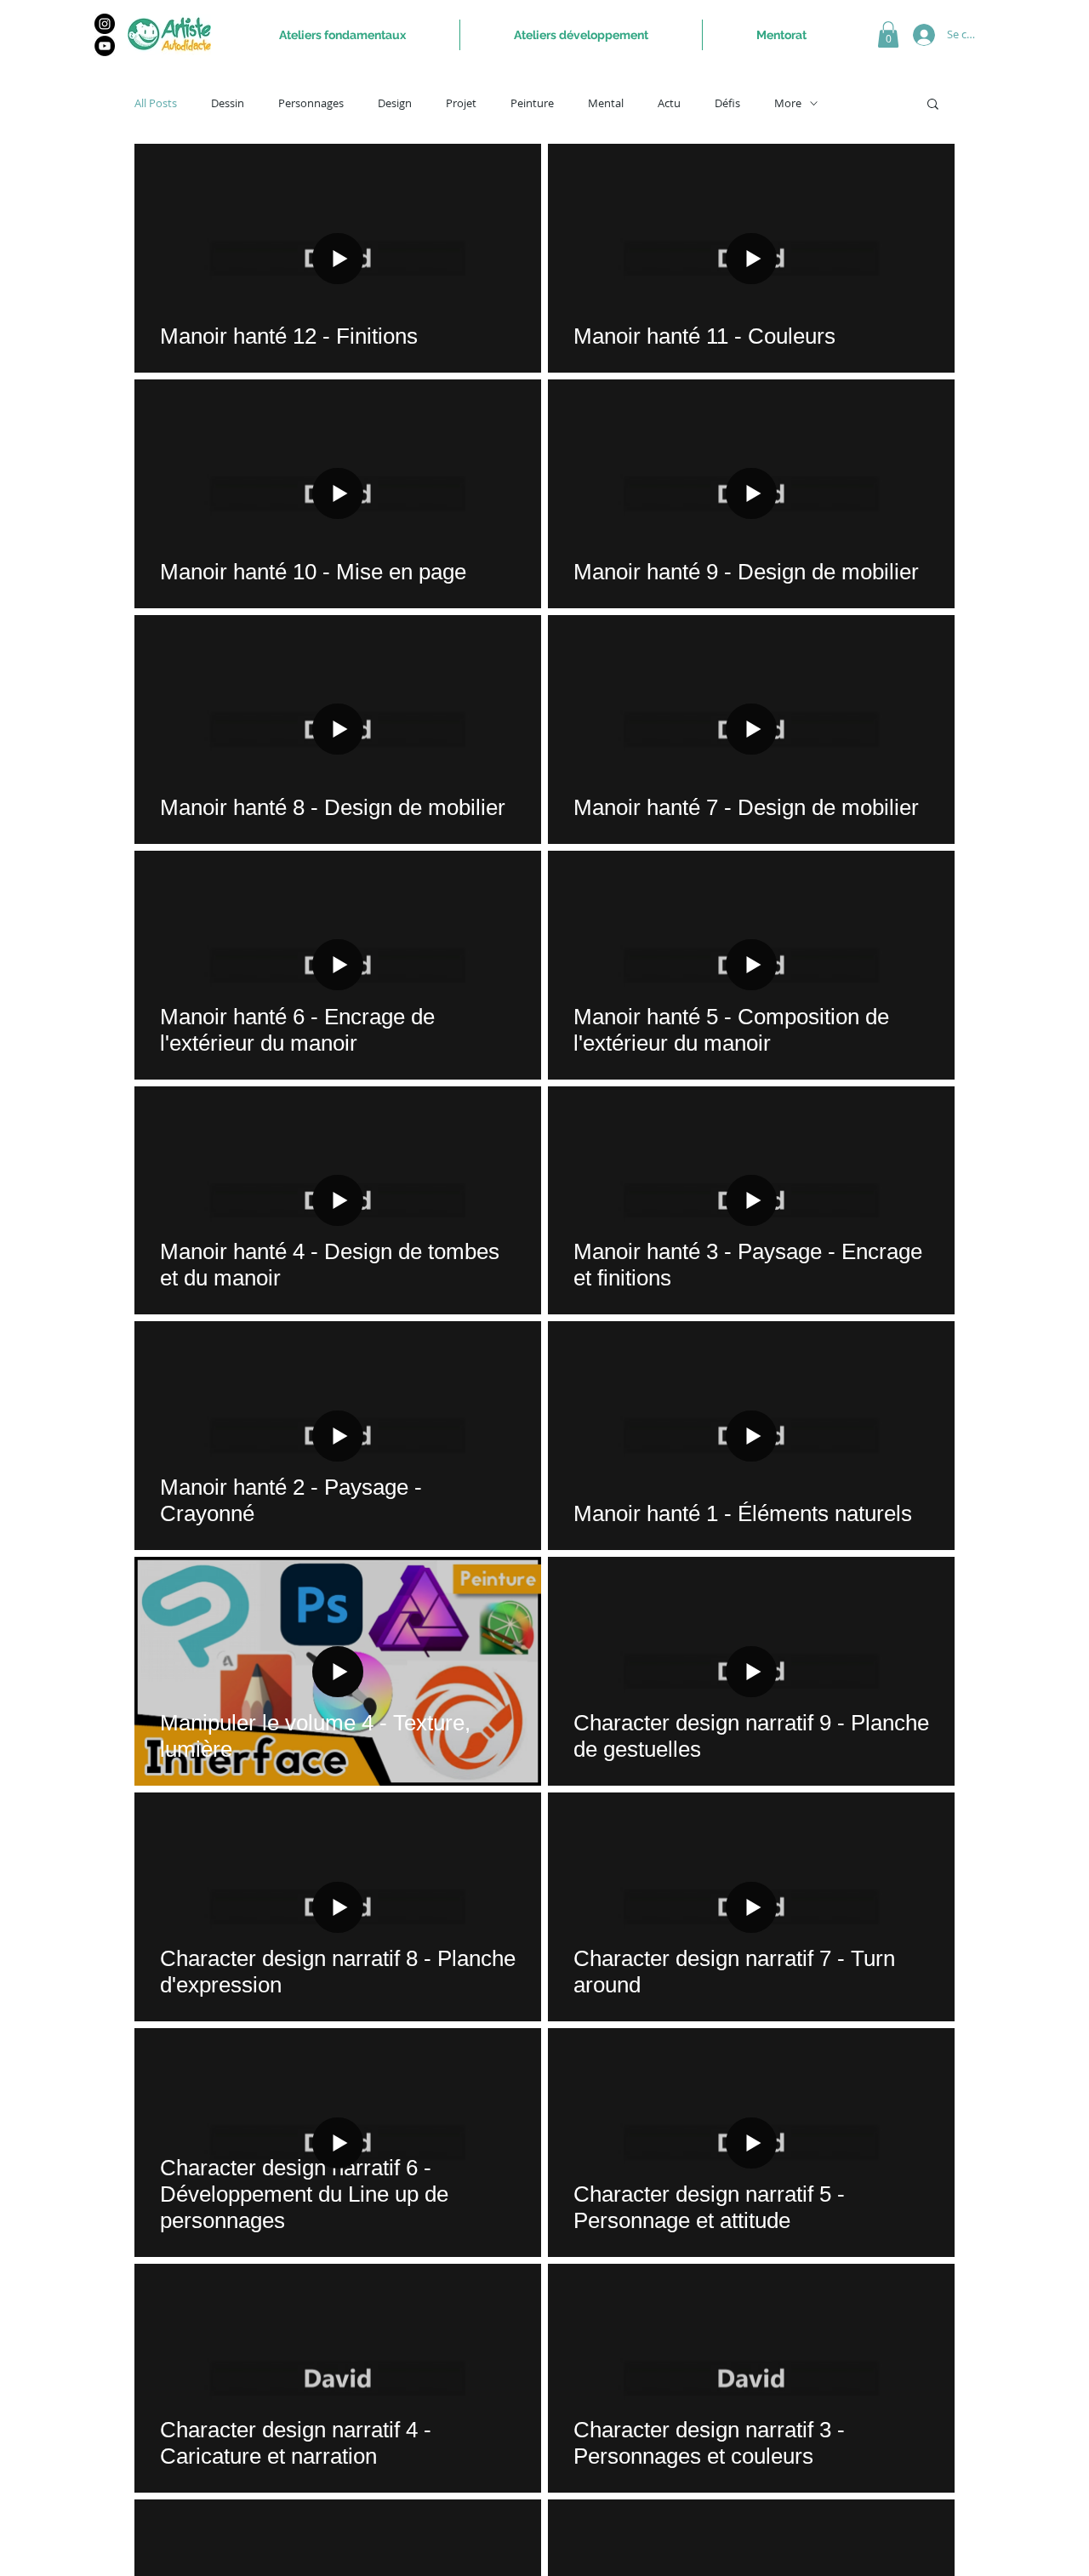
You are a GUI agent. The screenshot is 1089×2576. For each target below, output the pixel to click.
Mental (606, 103)
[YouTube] (105, 46)
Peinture (532, 103)
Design (395, 103)
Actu (669, 103)
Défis (727, 103)
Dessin (228, 103)
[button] (888, 34)
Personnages (311, 103)
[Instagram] (105, 24)
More (788, 103)
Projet (461, 103)
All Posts (156, 103)
